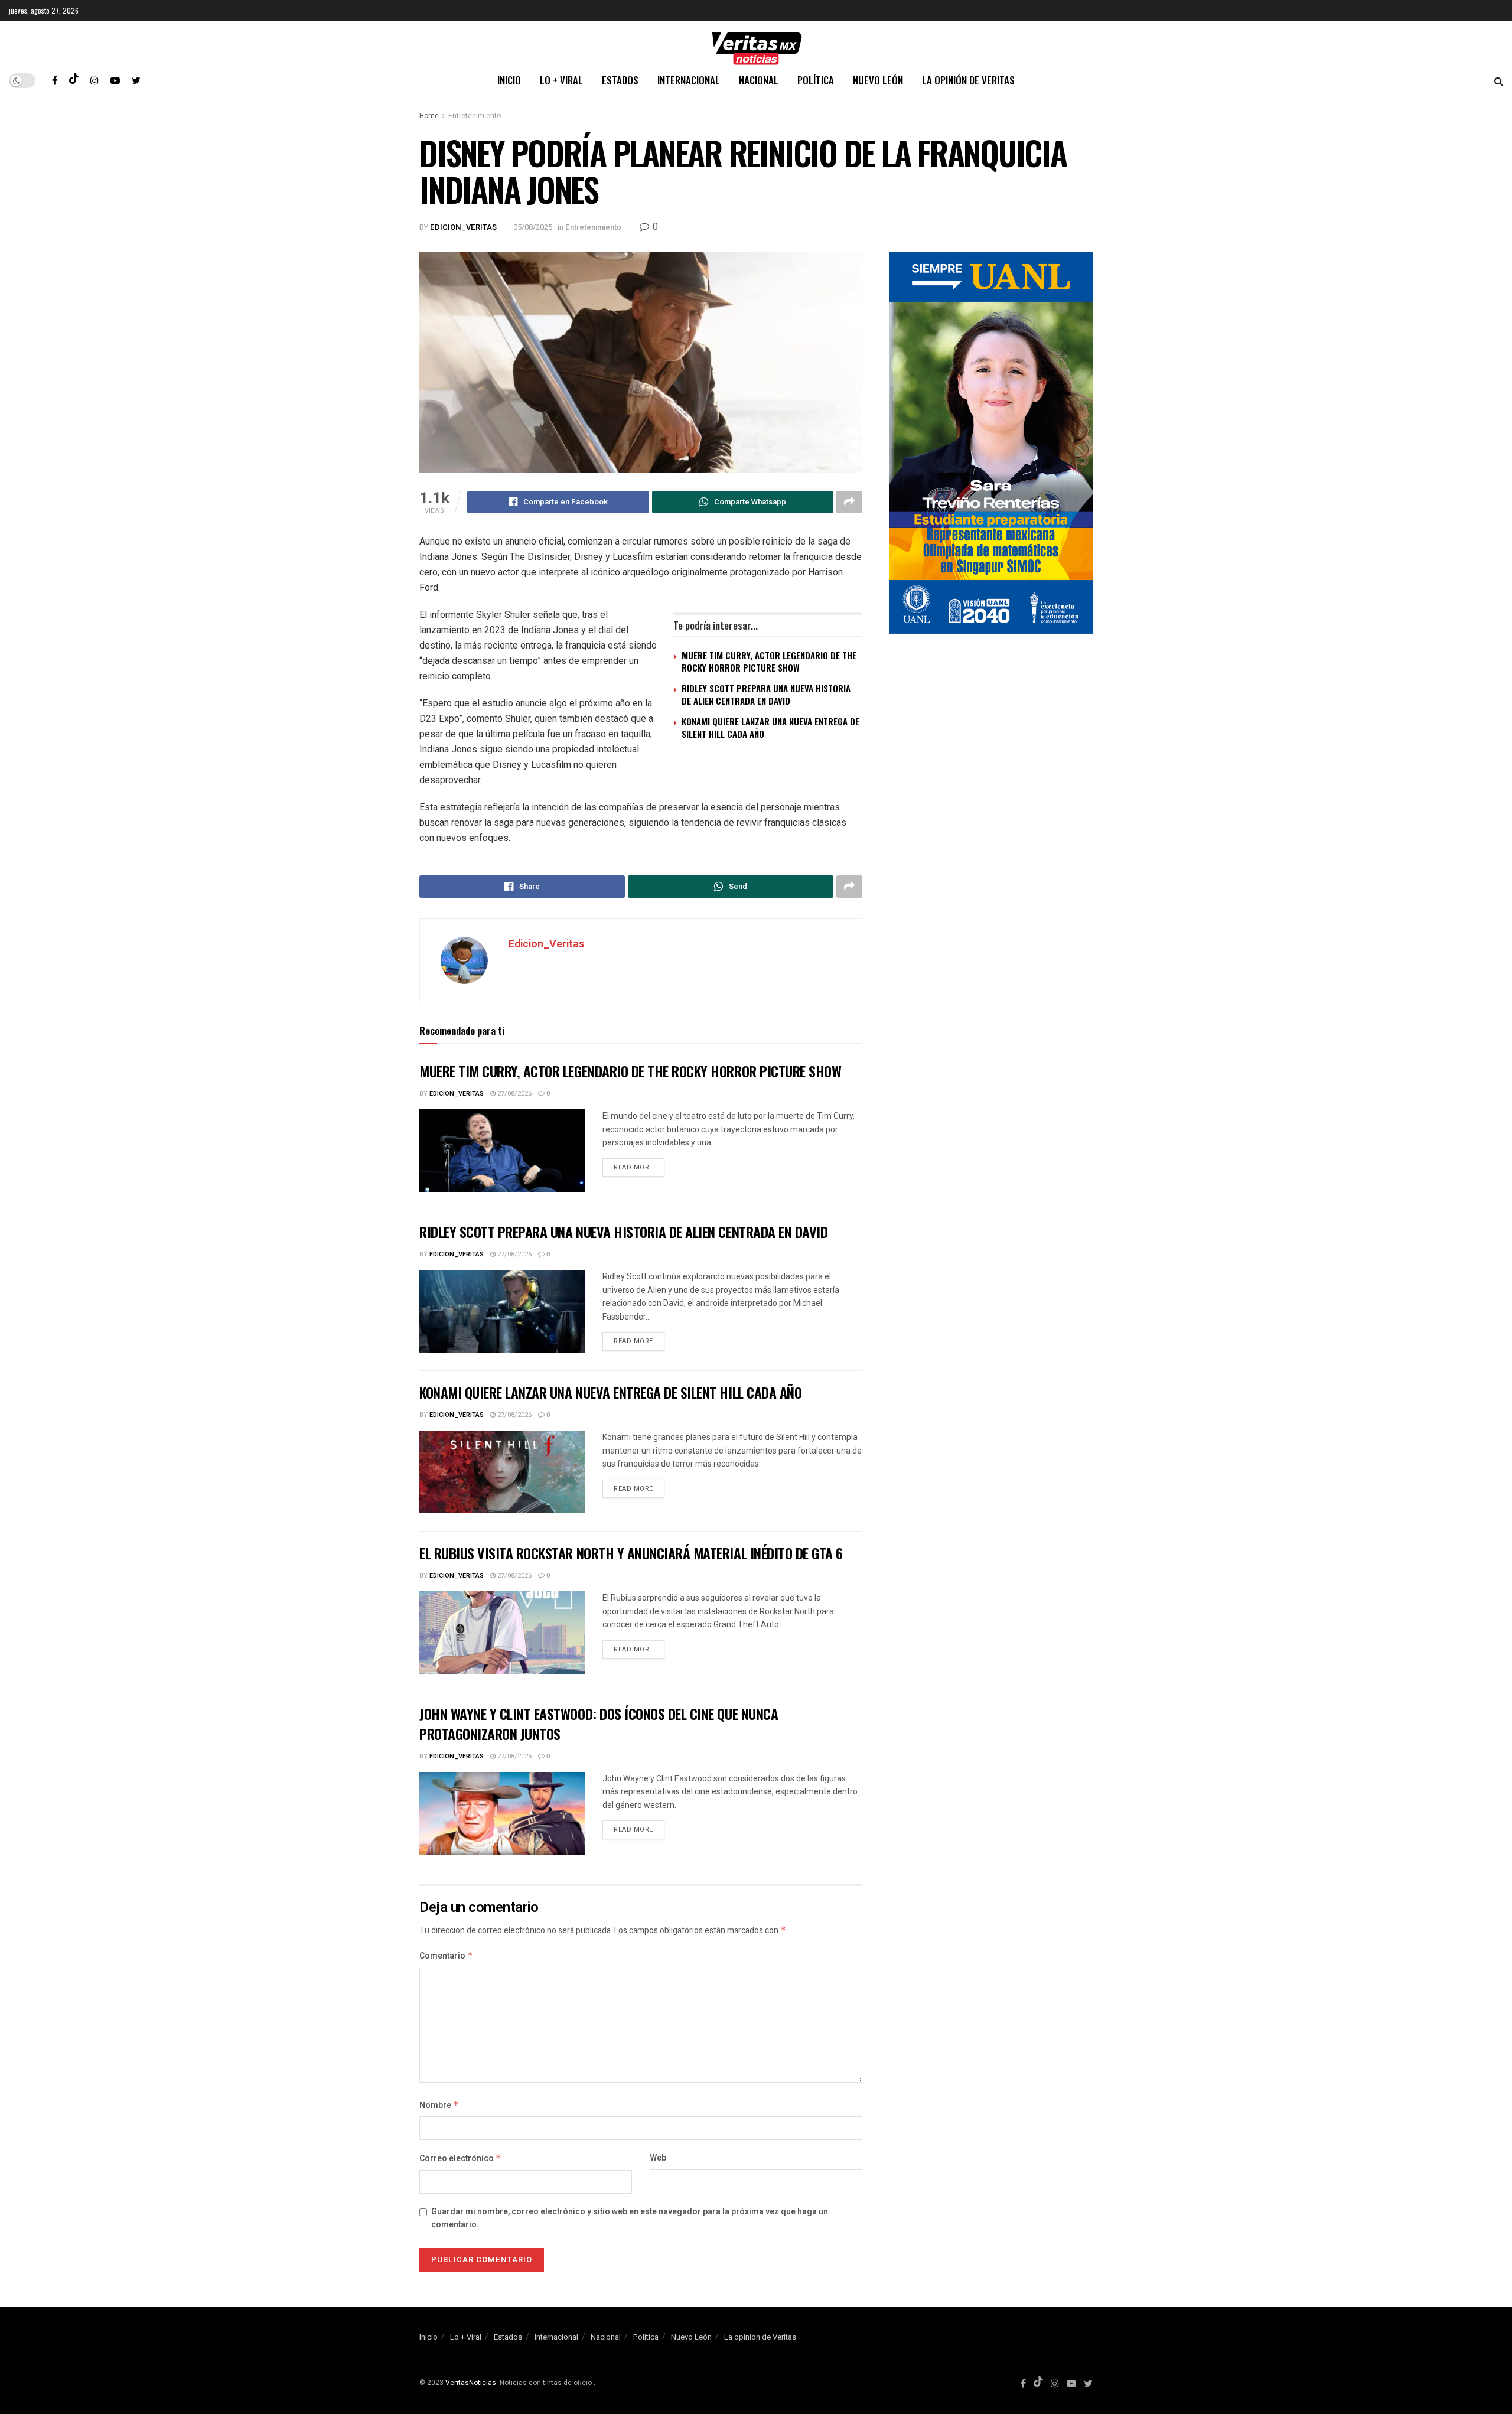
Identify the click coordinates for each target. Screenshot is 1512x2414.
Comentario (446, 1956)
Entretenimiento (475, 116)
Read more (633, 1167)
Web (658, 2158)
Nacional (759, 80)
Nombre (439, 2105)
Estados (620, 80)
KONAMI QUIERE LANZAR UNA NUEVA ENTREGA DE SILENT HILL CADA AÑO (770, 727)
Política (816, 80)
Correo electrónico (460, 2159)
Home (429, 116)
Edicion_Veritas (463, 227)
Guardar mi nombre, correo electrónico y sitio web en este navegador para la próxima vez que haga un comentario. (630, 2218)
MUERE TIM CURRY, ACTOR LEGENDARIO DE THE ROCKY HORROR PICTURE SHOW (769, 661)
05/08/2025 (533, 227)
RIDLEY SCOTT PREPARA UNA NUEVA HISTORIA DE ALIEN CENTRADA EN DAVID (766, 694)
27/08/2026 (514, 1094)
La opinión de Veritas (968, 80)
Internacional (689, 80)
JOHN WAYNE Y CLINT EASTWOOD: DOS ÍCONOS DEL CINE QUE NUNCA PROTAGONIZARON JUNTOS (599, 1724)
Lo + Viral (561, 80)
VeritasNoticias (471, 2383)
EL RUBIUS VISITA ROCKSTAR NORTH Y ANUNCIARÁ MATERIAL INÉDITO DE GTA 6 (631, 1553)
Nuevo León (878, 80)
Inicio (509, 80)
